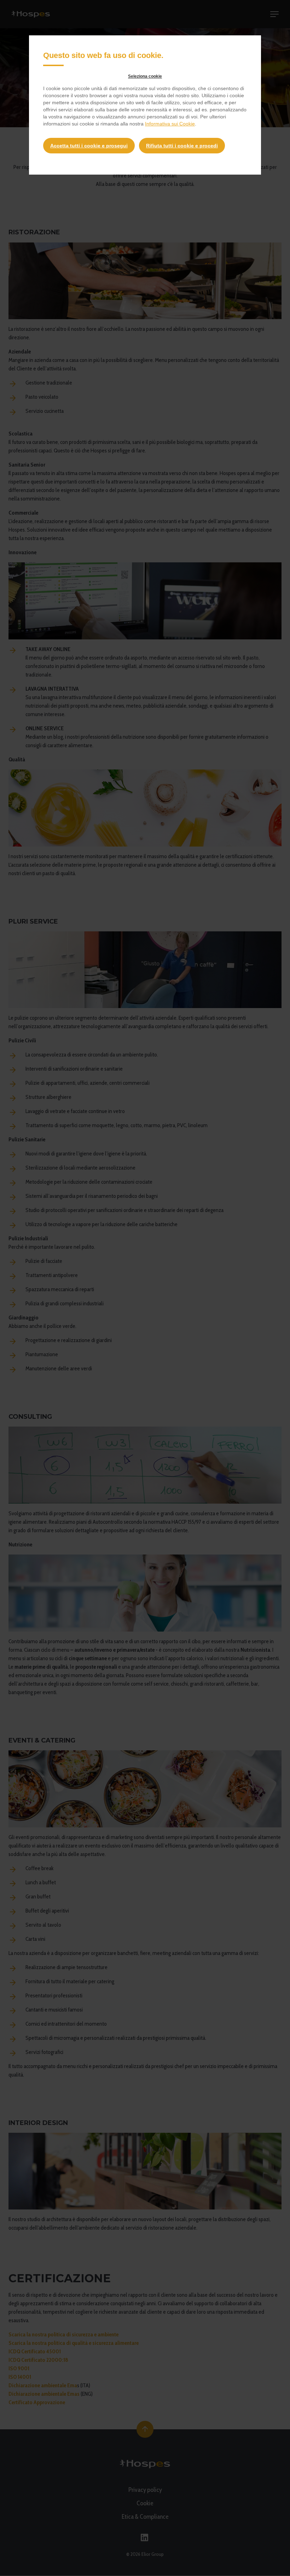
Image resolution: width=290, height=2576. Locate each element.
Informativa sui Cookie (170, 124)
